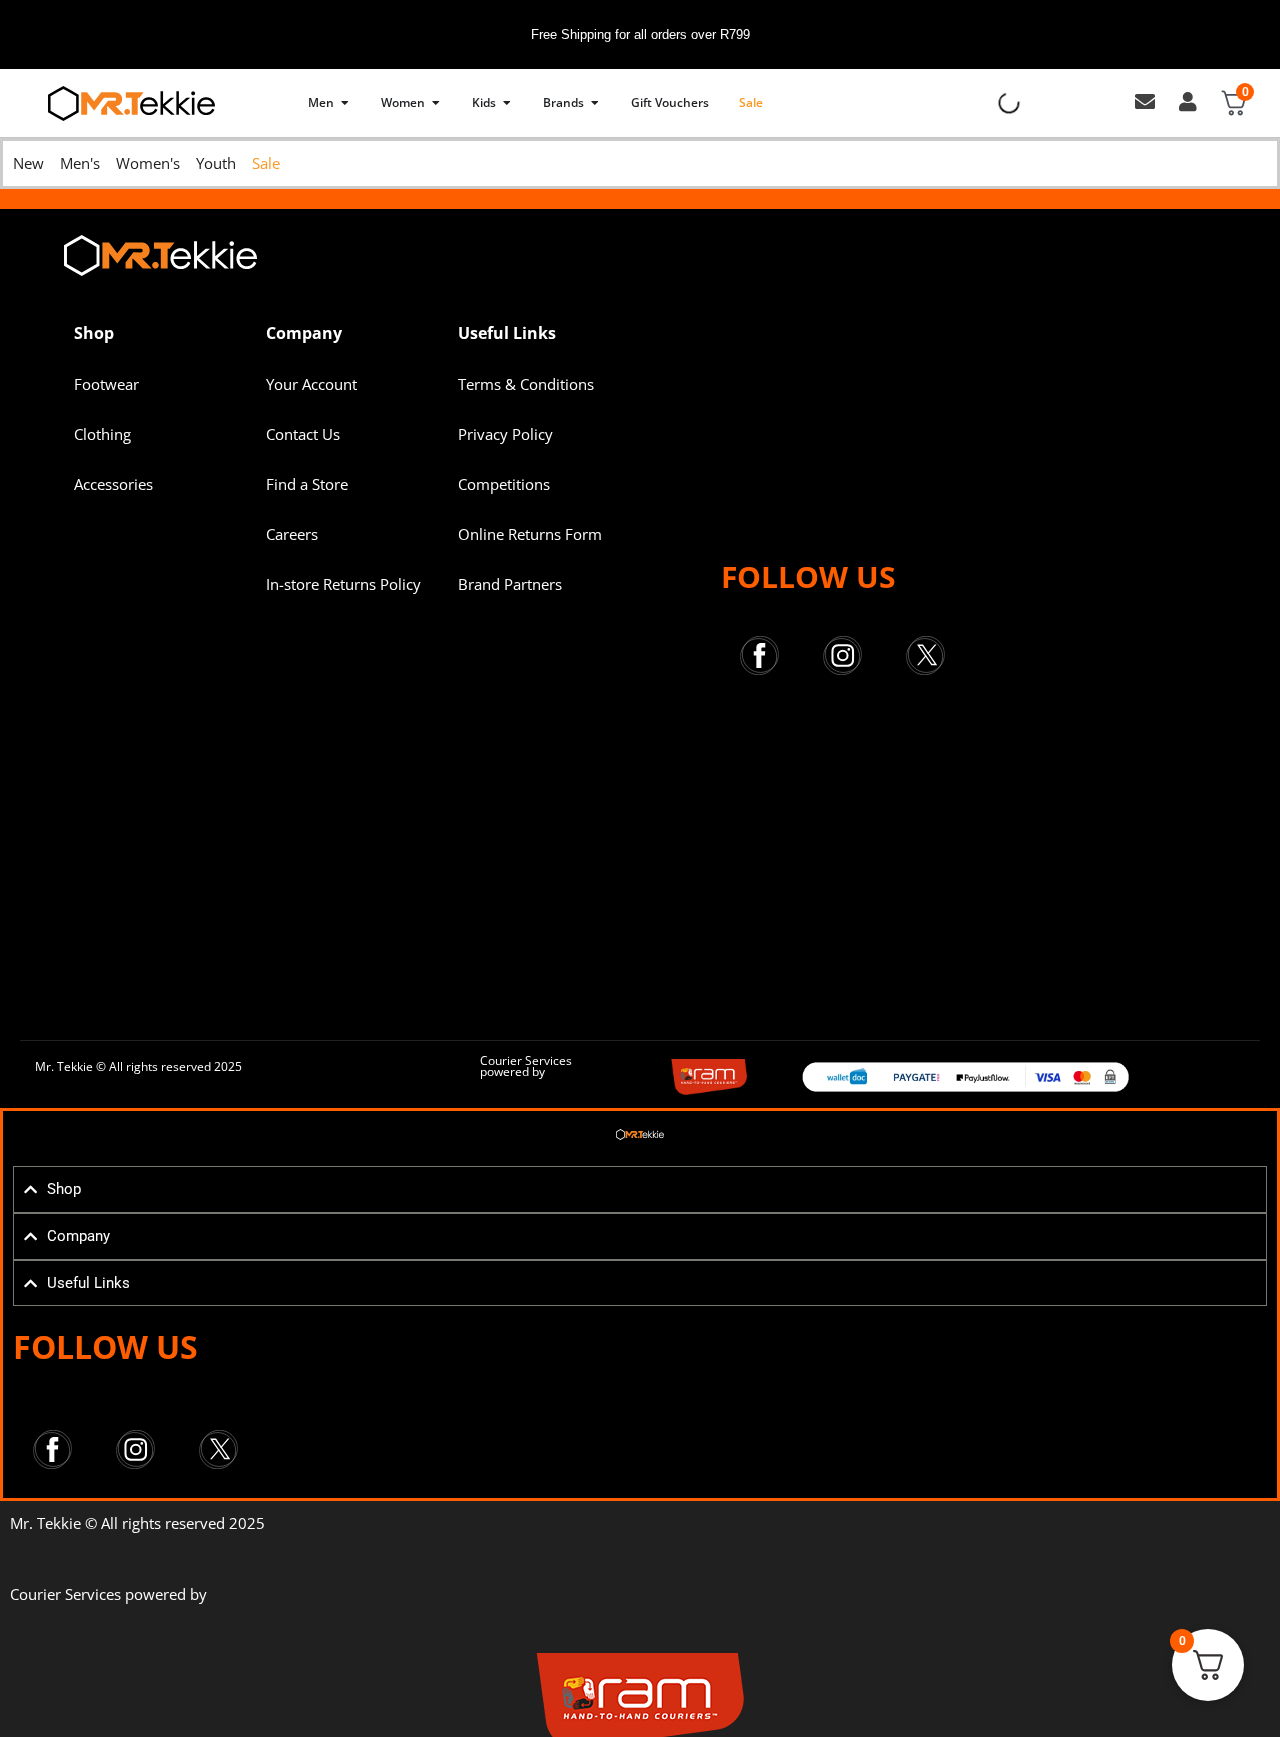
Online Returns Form (530, 534)
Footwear (106, 384)
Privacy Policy (505, 434)
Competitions (504, 484)
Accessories (113, 484)
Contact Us (303, 434)
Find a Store (307, 484)
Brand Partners (510, 584)
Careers (292, 534)
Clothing (102, 434)
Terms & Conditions (526, 384)
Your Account (311, 384)
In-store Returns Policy (343, 584)
